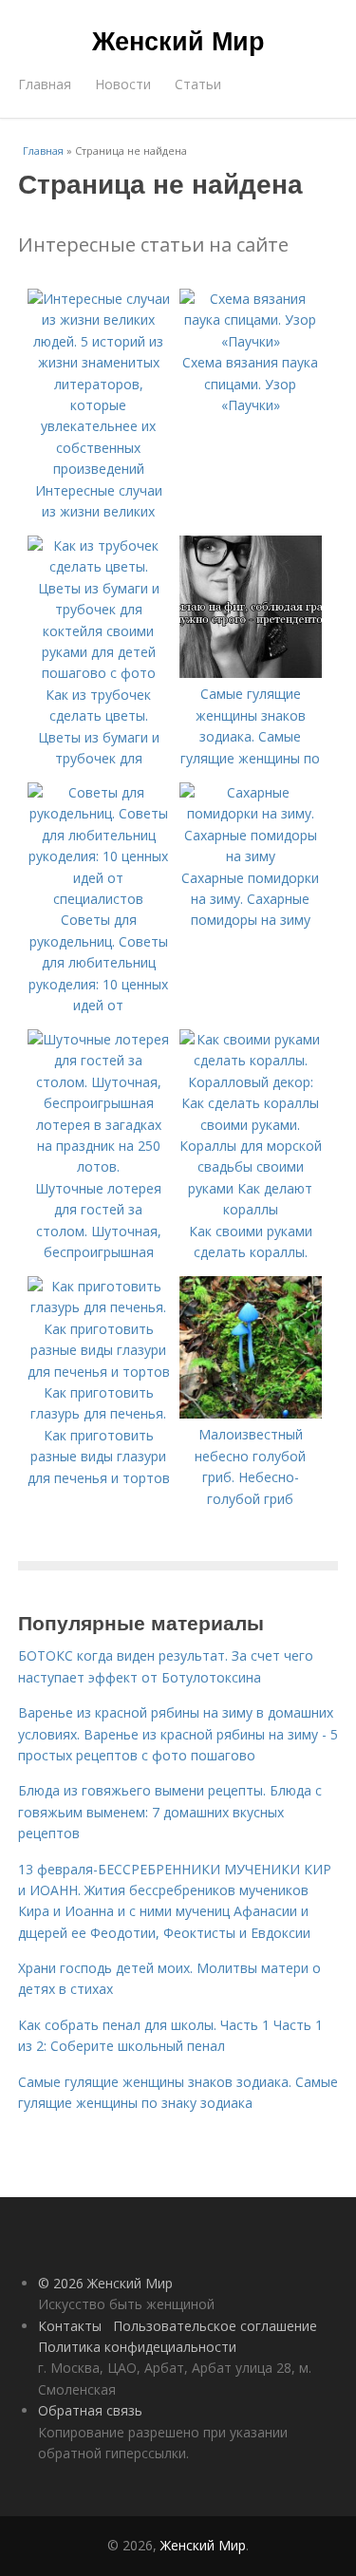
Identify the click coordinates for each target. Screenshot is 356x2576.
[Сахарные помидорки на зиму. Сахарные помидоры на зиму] (251, 856)
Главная (45, 84)
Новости (123, 84)
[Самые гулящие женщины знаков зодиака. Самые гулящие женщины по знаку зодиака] (251, 673)
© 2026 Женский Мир (105, 2283)
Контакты (70, 2326)
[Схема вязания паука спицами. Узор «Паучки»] (251, 341)
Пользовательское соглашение (215, 2326)
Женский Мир (178, 40)
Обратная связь (90, 2410)
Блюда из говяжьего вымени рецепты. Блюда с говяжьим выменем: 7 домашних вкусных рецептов (170, 1812)
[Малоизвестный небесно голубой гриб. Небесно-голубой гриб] (251, 1413)
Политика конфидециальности (137, 2347)
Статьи (198, 84)
